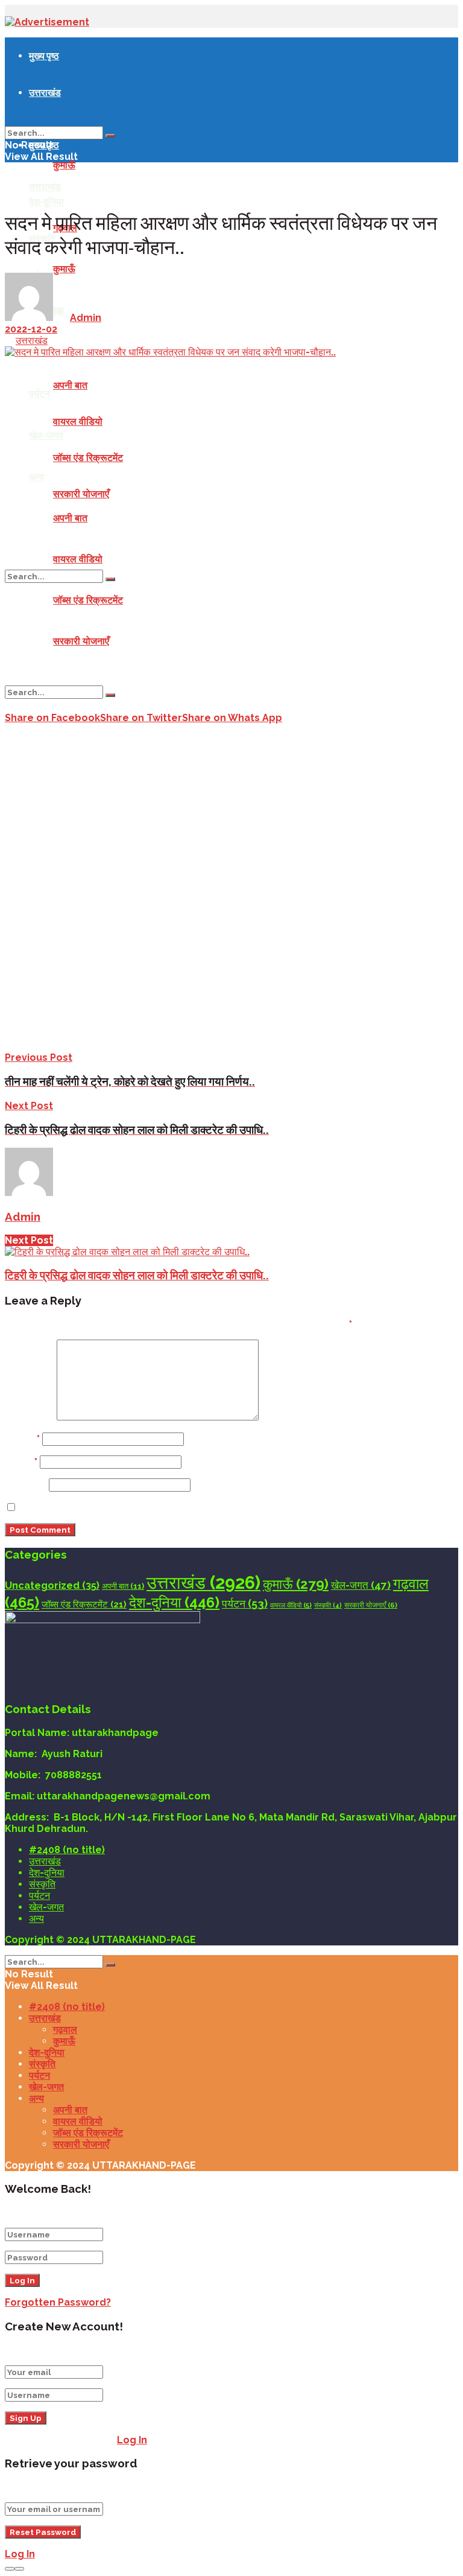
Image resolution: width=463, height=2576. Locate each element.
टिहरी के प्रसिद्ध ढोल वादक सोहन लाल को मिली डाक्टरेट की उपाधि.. (137, 1275)
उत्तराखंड (45, 92)
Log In (132, 2440)
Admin (86, 318)
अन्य (36, 477)
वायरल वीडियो (78, 421)
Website (26, 1485)
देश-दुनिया (46, 202)
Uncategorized (52, 1585)
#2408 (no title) (67, 1850)
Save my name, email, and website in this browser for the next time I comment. (215, 1508)
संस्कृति (328, 1605)
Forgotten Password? (58, 2302)
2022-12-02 (31, 329)
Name (22, 1439)
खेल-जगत (46, 435)
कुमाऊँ (64, 165)
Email (21, 1462)
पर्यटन (39, 393)
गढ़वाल (65, 2030)
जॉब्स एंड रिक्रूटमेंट (88, 458)
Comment (30, 1417)
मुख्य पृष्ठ (44, 56)
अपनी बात (70, 385)
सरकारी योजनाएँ (81, 494)
